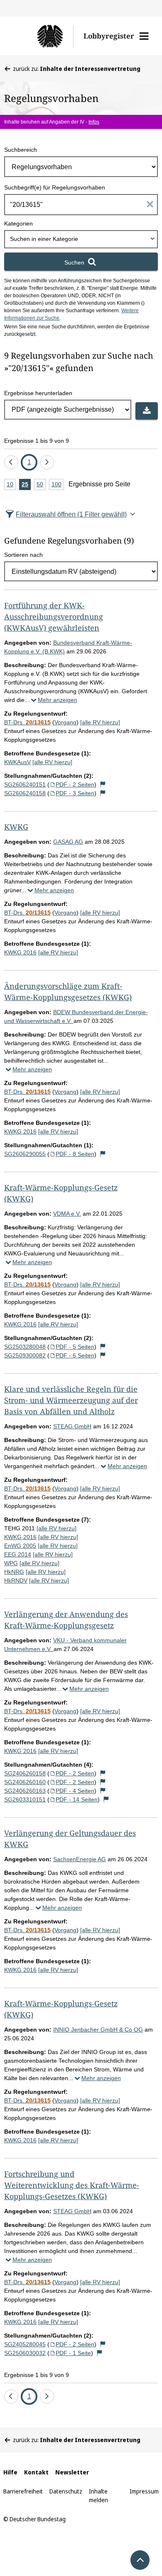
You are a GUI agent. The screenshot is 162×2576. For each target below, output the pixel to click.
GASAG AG (68, 842)
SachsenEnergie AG (80, 1859)
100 (58, 486)
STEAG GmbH (72, 1426)
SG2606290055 (25, 1154)
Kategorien (18, 223)
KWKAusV (17, 762)
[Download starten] (147, 411)
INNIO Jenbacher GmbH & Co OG (98, 2030)
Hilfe (10, 2472)
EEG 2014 (18, 1554)
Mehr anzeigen (58, 700)
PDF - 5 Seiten (75, 1347)
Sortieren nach (23, 555)
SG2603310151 (25, 1799)
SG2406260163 (25, 1791)
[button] (144, 36)
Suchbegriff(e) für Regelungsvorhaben (55, 187)
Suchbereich (21, 150)
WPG (11, 1563)
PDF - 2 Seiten (75, 784)
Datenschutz (66, 2491)
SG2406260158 (25, 1773)
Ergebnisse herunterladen (38, 393)
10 (11, 486)
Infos (94, 122)
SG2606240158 (25, 793)
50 (41, 486)
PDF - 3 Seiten (75, 793)
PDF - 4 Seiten (75, 1791)
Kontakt (36, 2472)
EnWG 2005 (20, 1546)
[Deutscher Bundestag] (43, 36)
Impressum (144, 2491)
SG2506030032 (25, 2353)
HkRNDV (16, 1581)
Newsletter (72, 2472)
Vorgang (65, 722)
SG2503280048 (25, 1347)
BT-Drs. (27, 722)
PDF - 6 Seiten (75, 1355)
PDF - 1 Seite (73, 2353)
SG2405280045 (25, 2344)
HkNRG (14, 1572)
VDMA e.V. (67, 1214)
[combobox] (81, 239)
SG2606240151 (25, 784)
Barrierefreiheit (23, 2491)
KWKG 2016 (20, 952)
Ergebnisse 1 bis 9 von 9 (37, 441)
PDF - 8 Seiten (75, 1154)
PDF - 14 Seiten (77, 1799)
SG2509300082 (25, 1355)
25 (26, 486)
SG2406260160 (25, 1782)
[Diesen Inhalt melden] (103, 784)
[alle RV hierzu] (100, 722)
